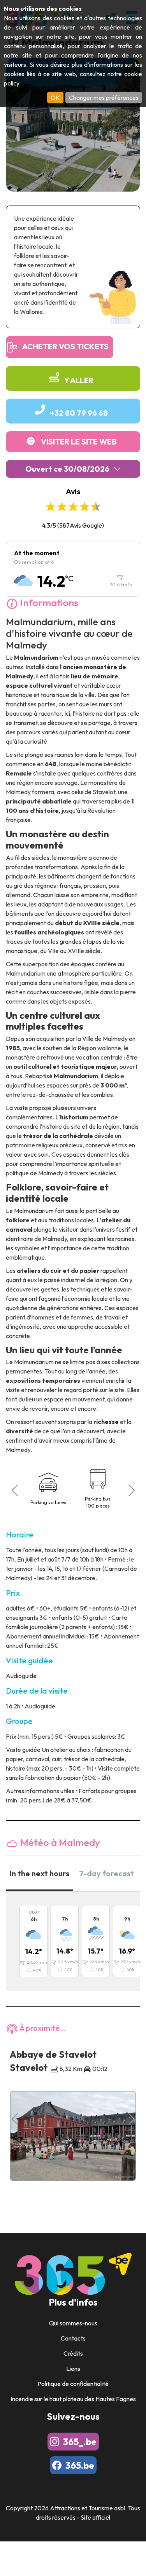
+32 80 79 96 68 (79, 413)
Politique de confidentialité (73, 2384)
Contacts (73, 2338)
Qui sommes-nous (73, 2323)
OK (55, 98)
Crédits (73, 2353)
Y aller (79, 380)
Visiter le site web (79, 442)
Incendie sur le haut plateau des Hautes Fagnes (73, 2399)
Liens (73, 2369)
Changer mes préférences (104, 98)
